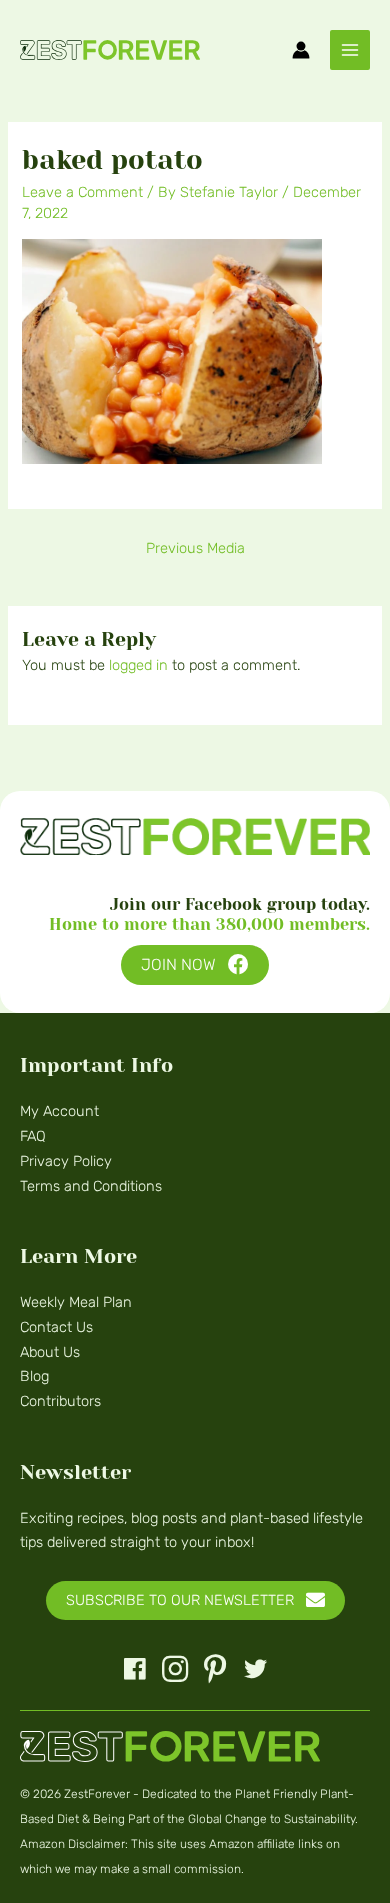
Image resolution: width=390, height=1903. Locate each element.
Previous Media (195, 548)
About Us (50, 1352)
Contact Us (56, 1327)
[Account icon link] (301, 50)
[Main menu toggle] (350, 50)
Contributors (60, 1401)
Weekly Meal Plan (76, 1302)
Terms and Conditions (91, 1186)
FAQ (33, 1136)
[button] (195, 965)
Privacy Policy (66, 1161)
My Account (59, 1111)
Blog (34, 1376)
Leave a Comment (82, 192)
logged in (138, 665)
